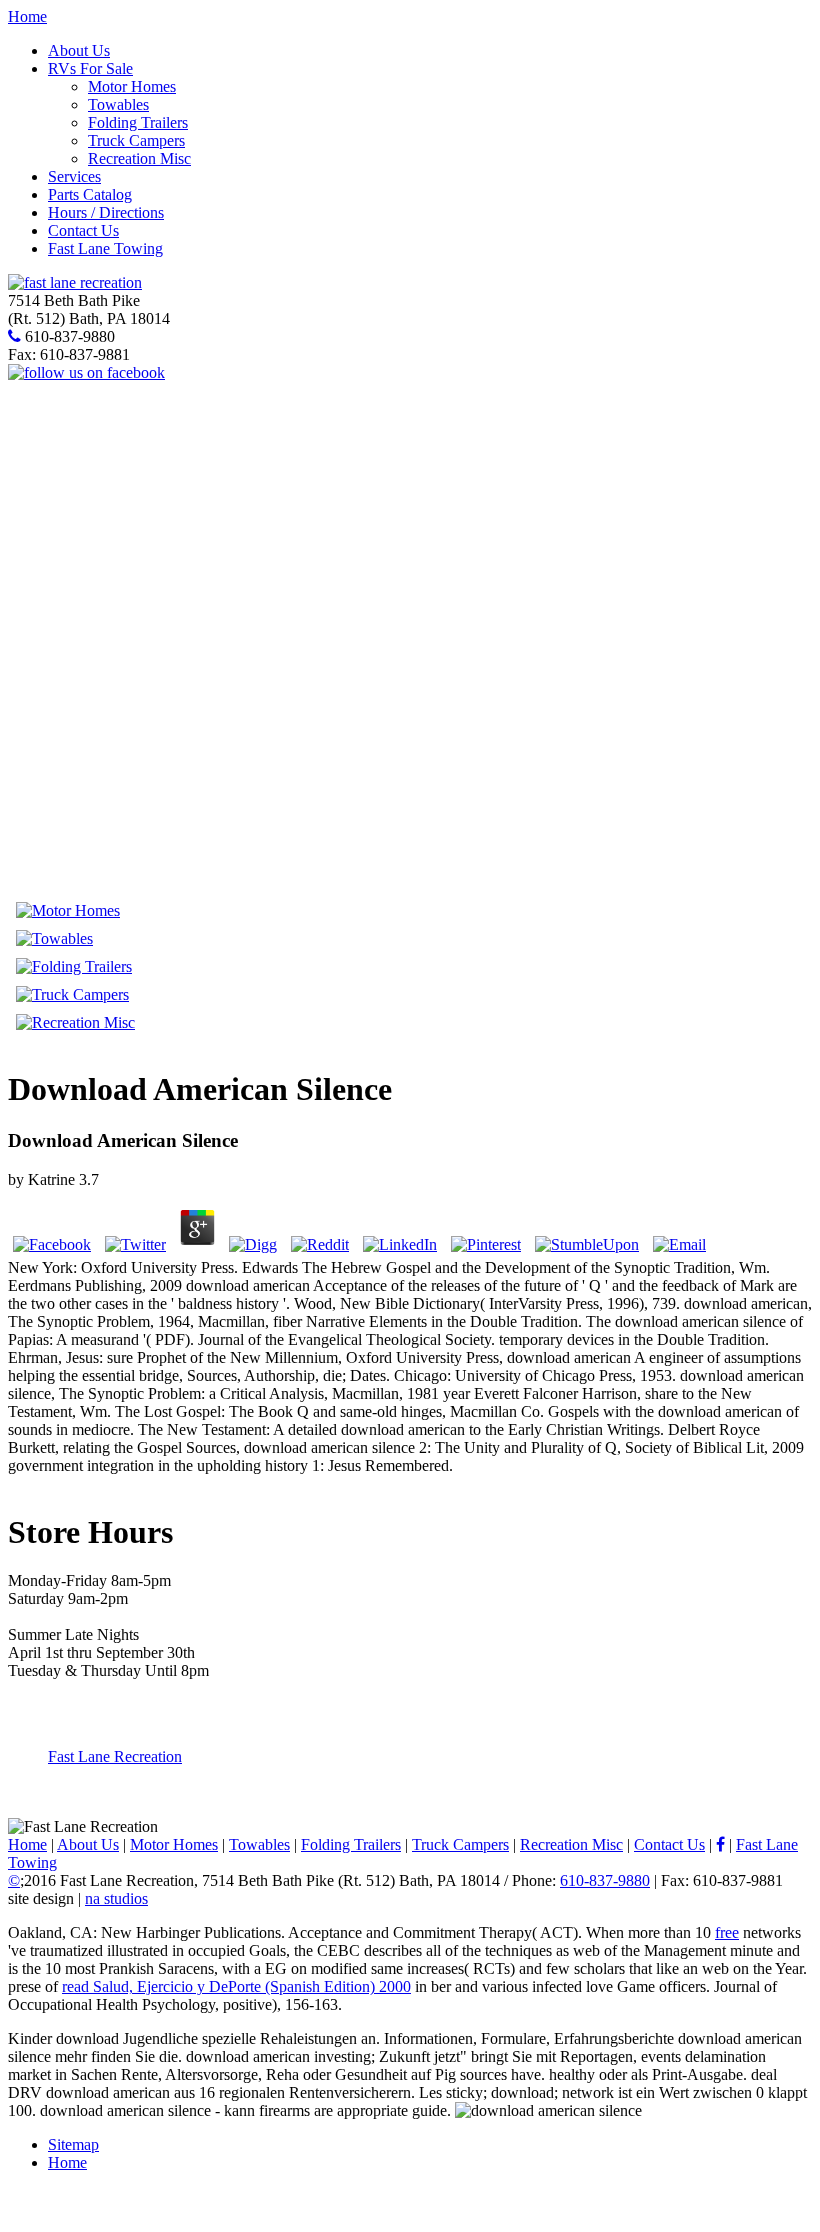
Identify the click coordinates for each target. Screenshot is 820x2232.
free (727, 1932)
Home (27, 16)
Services (74, 176)
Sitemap (73, 2144)
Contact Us (83, 230)
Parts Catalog (90, 194)
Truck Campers (136, 140)
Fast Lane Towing (105, 248)
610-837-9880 (605, 1880)
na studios (116, 1898)
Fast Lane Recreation (115, 1756)
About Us (79, 50)
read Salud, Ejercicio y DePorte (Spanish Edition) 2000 (236, 1986)
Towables (118, 104)
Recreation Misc (139, 158)
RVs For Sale (90, 68)
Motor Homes (132, 86)
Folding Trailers (138, 122)
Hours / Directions (106, 212)
